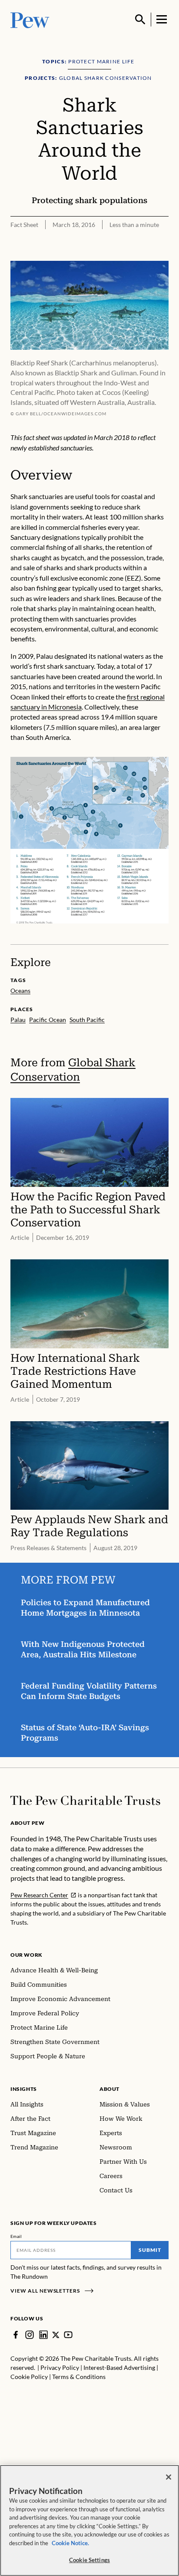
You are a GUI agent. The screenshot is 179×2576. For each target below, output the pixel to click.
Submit (150, 2250)
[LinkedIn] (43, 2335)
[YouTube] (68, 2335)
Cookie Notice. (70, 2543)
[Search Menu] (140, 20)
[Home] (85, 1801)
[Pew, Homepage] (30, 19)
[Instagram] (30, 2335)
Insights (24, 2089)
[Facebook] (16, 2335)
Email (16, 2236)
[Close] (169, 2477)
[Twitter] (56, 2335)
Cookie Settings (89, 2560)
